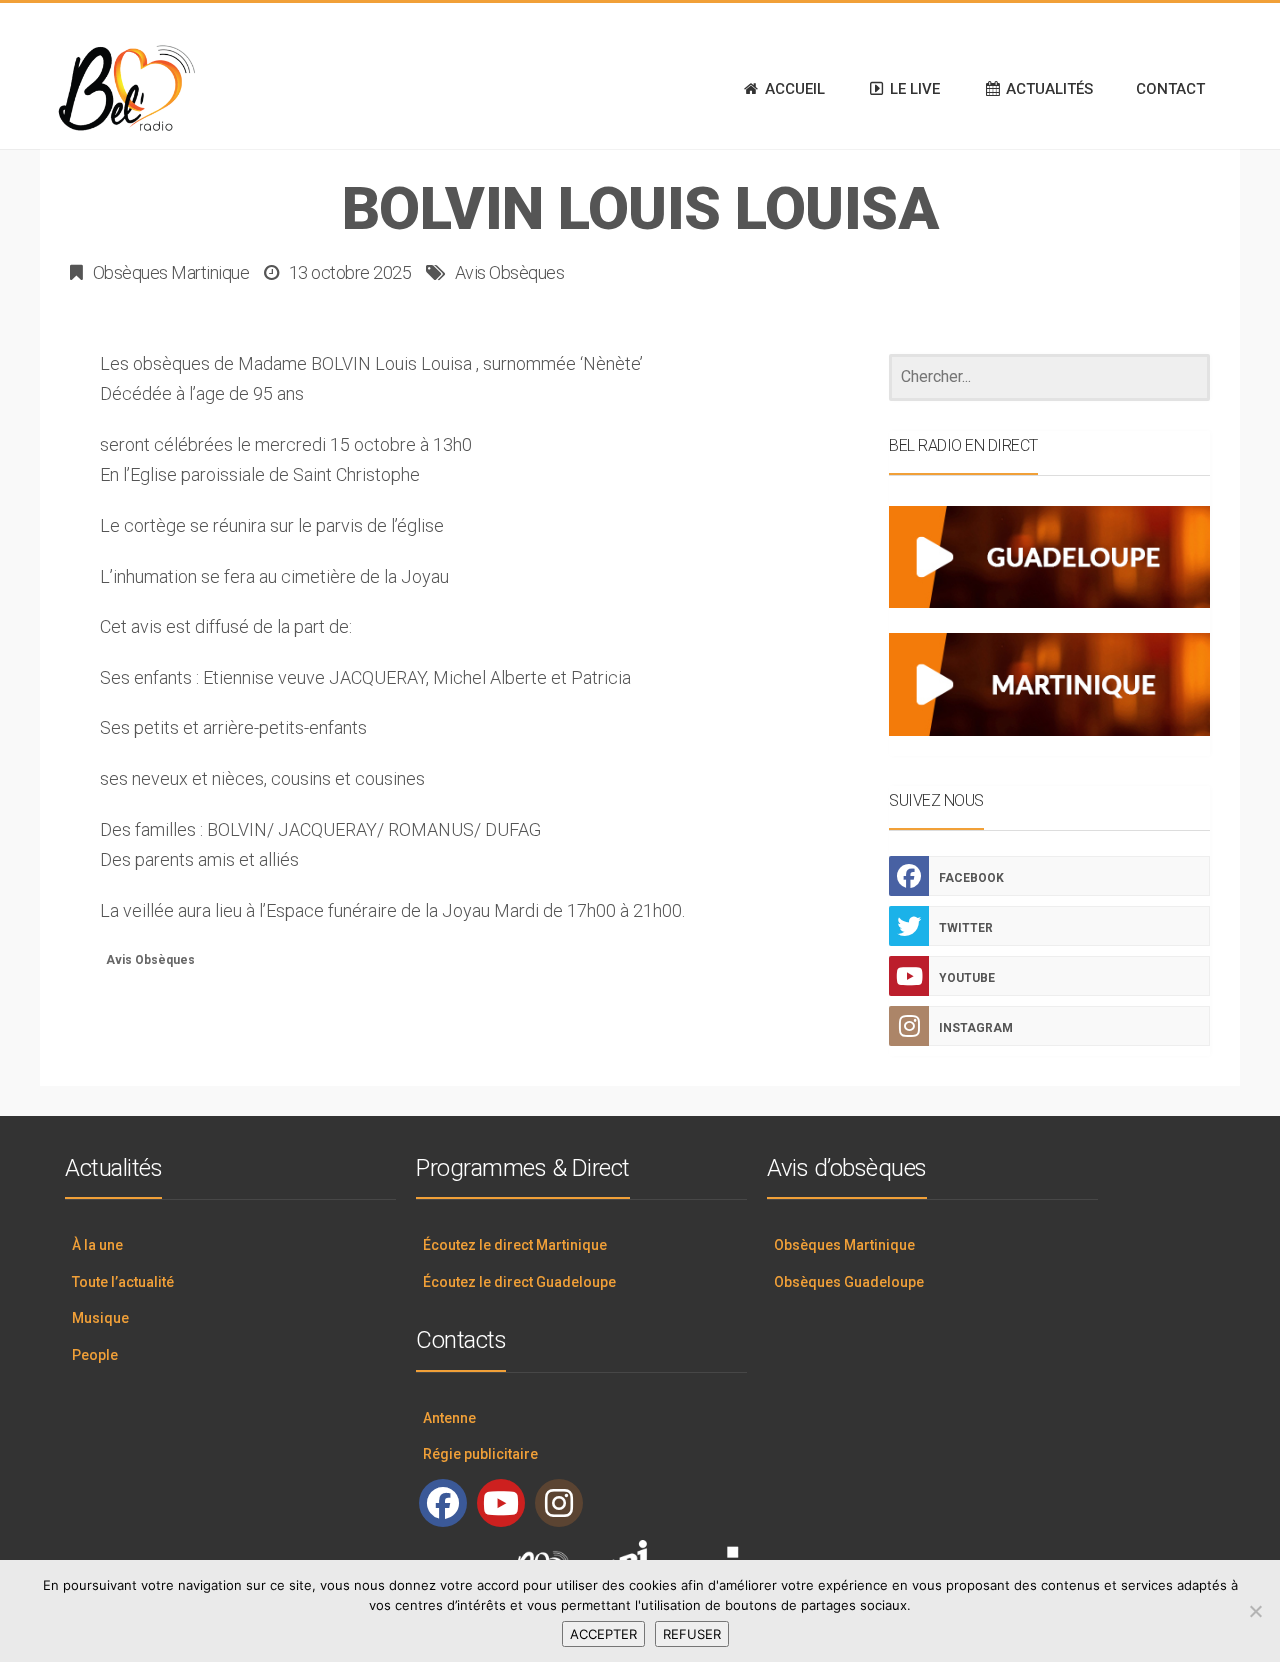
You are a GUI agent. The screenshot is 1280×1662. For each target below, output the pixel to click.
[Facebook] (443, 1503)
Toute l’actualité (123, 1282)
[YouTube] (501, 1503)
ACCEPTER (603, 1634)
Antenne (449, 1418)
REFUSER (692, 1634)
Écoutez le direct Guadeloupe (519, 1282)
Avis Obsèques (510, 272)
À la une (97, 1245)
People (95, 1355)
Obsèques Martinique (171, 272)
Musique (100, 1318)
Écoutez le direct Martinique (515, 1245)
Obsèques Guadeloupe (849, 1282)
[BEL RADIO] (140, 89)
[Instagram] (559, 1503)
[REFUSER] (1255, 1611)
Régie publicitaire (480, 1454)
